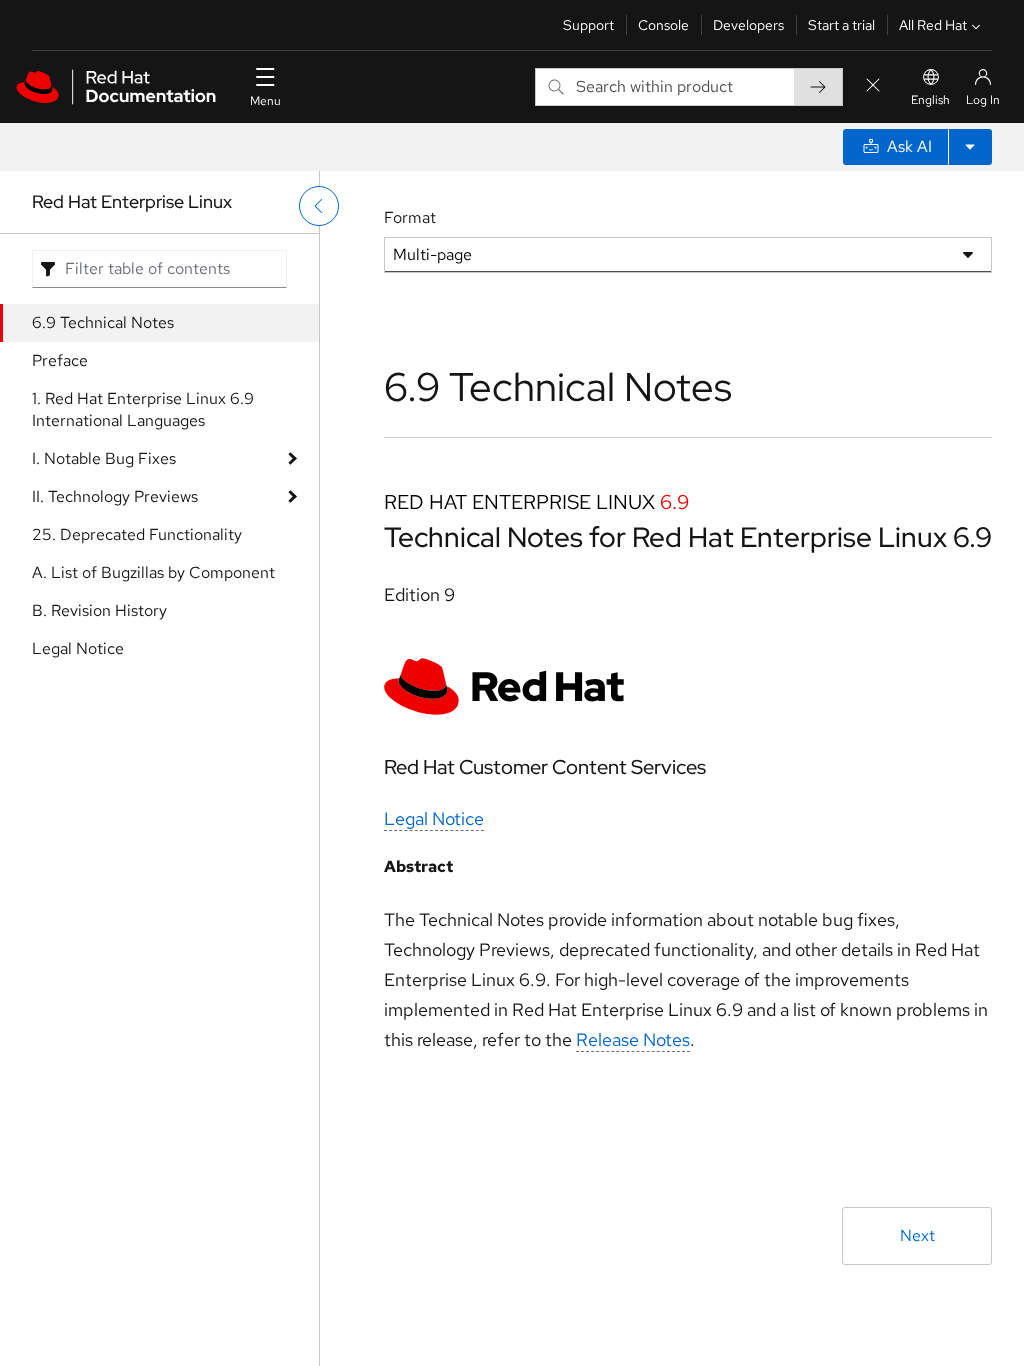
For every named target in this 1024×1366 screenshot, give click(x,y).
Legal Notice (78, 648)
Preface (60, 360)
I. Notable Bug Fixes (104, 458)
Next (917, 1235)
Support (588, 25)
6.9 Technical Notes (103, 322)
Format (410, 217)
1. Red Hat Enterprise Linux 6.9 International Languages (143, 409)
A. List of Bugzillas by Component (153, 572)
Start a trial (841, 25)
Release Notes (633, 1039)
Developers (748, 25)
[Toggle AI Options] (970, 147)
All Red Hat (933, 25)
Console (663, 25)
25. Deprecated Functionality (137, 534)
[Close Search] (873, 86)
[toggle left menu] (319, 206)
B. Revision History (99, 610)
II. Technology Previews (115, 496)
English (930, 100)
